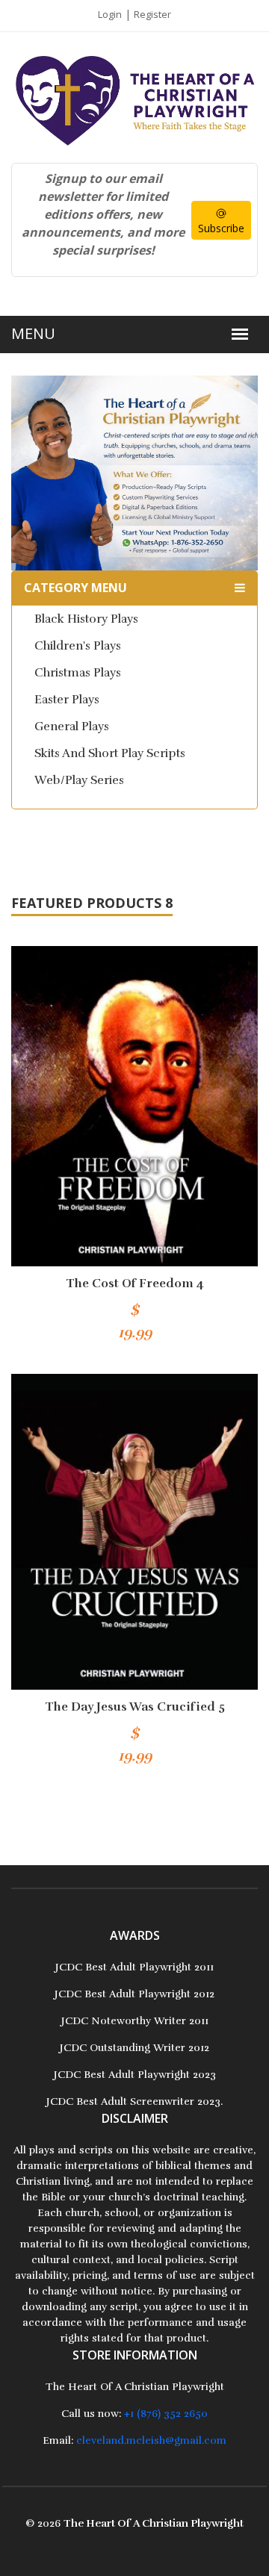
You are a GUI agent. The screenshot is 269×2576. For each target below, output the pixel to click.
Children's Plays (78, 646)
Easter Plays (67, 700)
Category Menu (75, 588)
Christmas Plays (78, 673)
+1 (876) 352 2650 (166, 2414)
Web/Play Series (79, 780)
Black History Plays (86, 619)
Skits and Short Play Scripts (110, 753)
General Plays (72, 727)
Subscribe (221, 228)
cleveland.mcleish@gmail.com (151, 2440)
